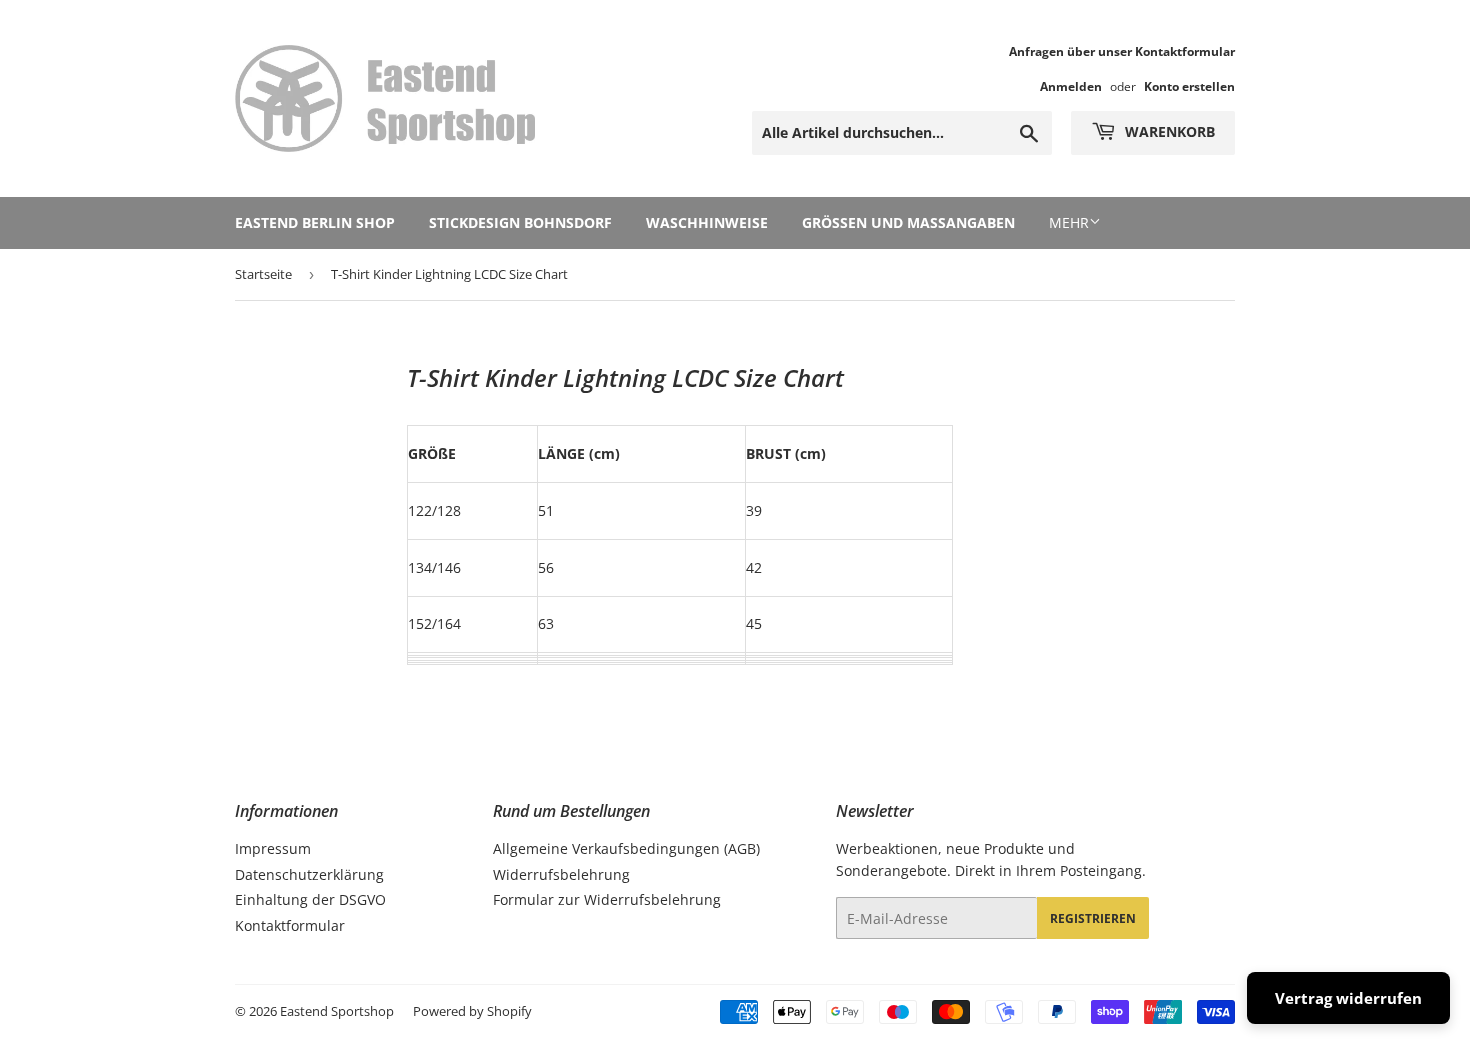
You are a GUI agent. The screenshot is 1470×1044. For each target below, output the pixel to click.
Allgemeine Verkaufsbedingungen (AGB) (626, 848)
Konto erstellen (1189, 86)
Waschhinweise (707, 222)
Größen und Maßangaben (908, 222)
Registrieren (1093, 918)
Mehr (1069, 222)
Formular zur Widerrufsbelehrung (607, 899)
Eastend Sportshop (337, 1011)
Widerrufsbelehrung (561, 874)
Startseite (263, 274)
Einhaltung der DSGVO (310, 899)
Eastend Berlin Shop (315, 222)
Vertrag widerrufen (1348, 998)
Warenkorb (1168, 131)
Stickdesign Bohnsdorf (520, 222)
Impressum (273, 848)
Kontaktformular (290, 925)
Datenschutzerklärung (309, 874)
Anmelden (1071, 86)
